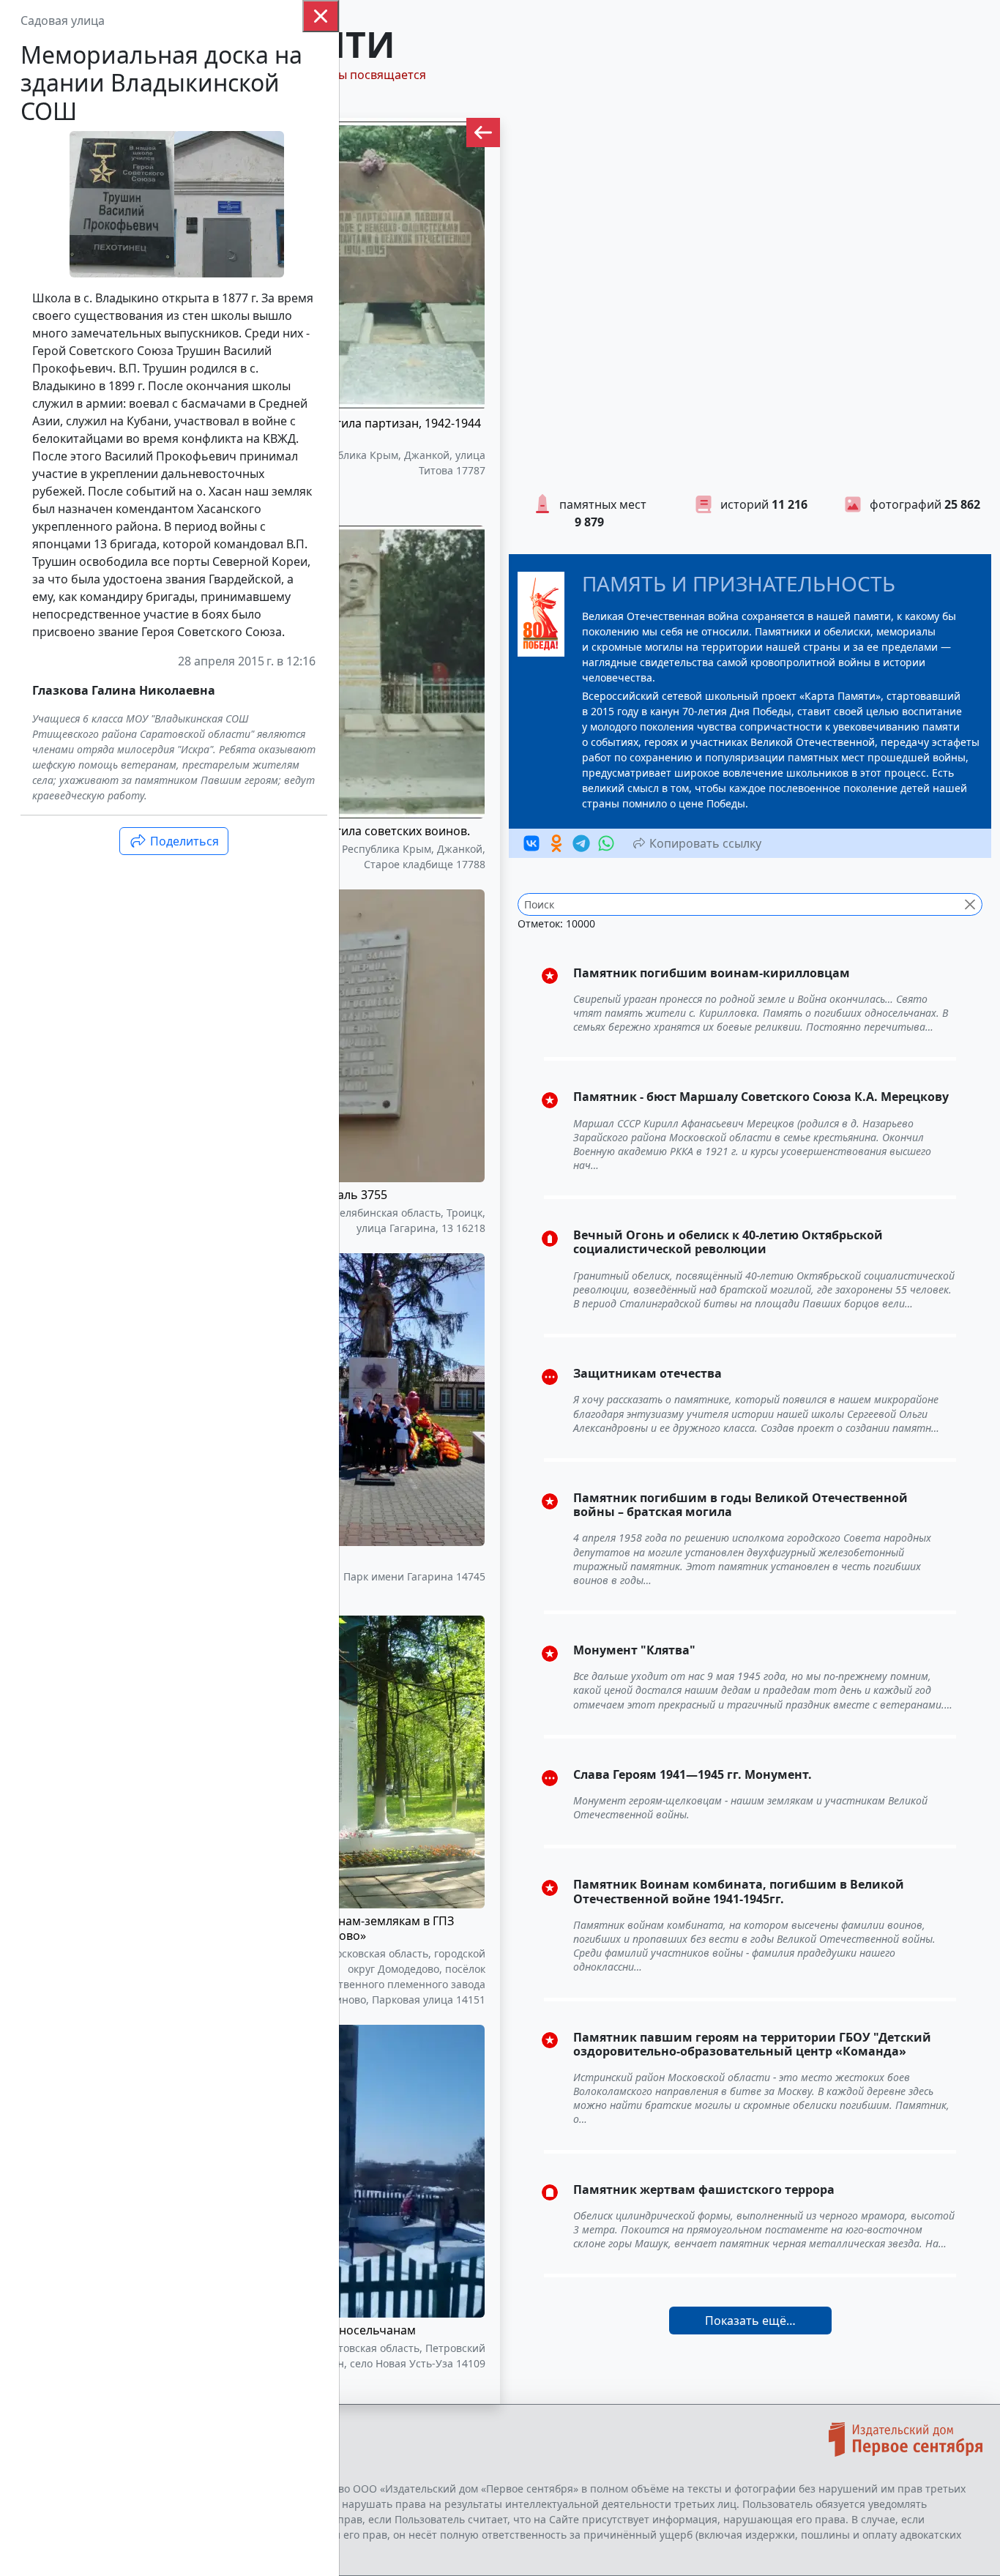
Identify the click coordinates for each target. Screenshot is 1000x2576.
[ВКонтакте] (531, 843)
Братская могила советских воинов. (367, 831)
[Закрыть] (321, 16)
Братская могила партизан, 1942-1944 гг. (373, 430)
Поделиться (183, 841)
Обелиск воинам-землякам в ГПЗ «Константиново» (359, 1928)
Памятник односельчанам (340, 2330)
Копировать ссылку (704, 843)
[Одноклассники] (556, 843)
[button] (483, 132)
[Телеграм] (581, 843)
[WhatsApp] (606, 843)
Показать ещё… (750, 2321)
